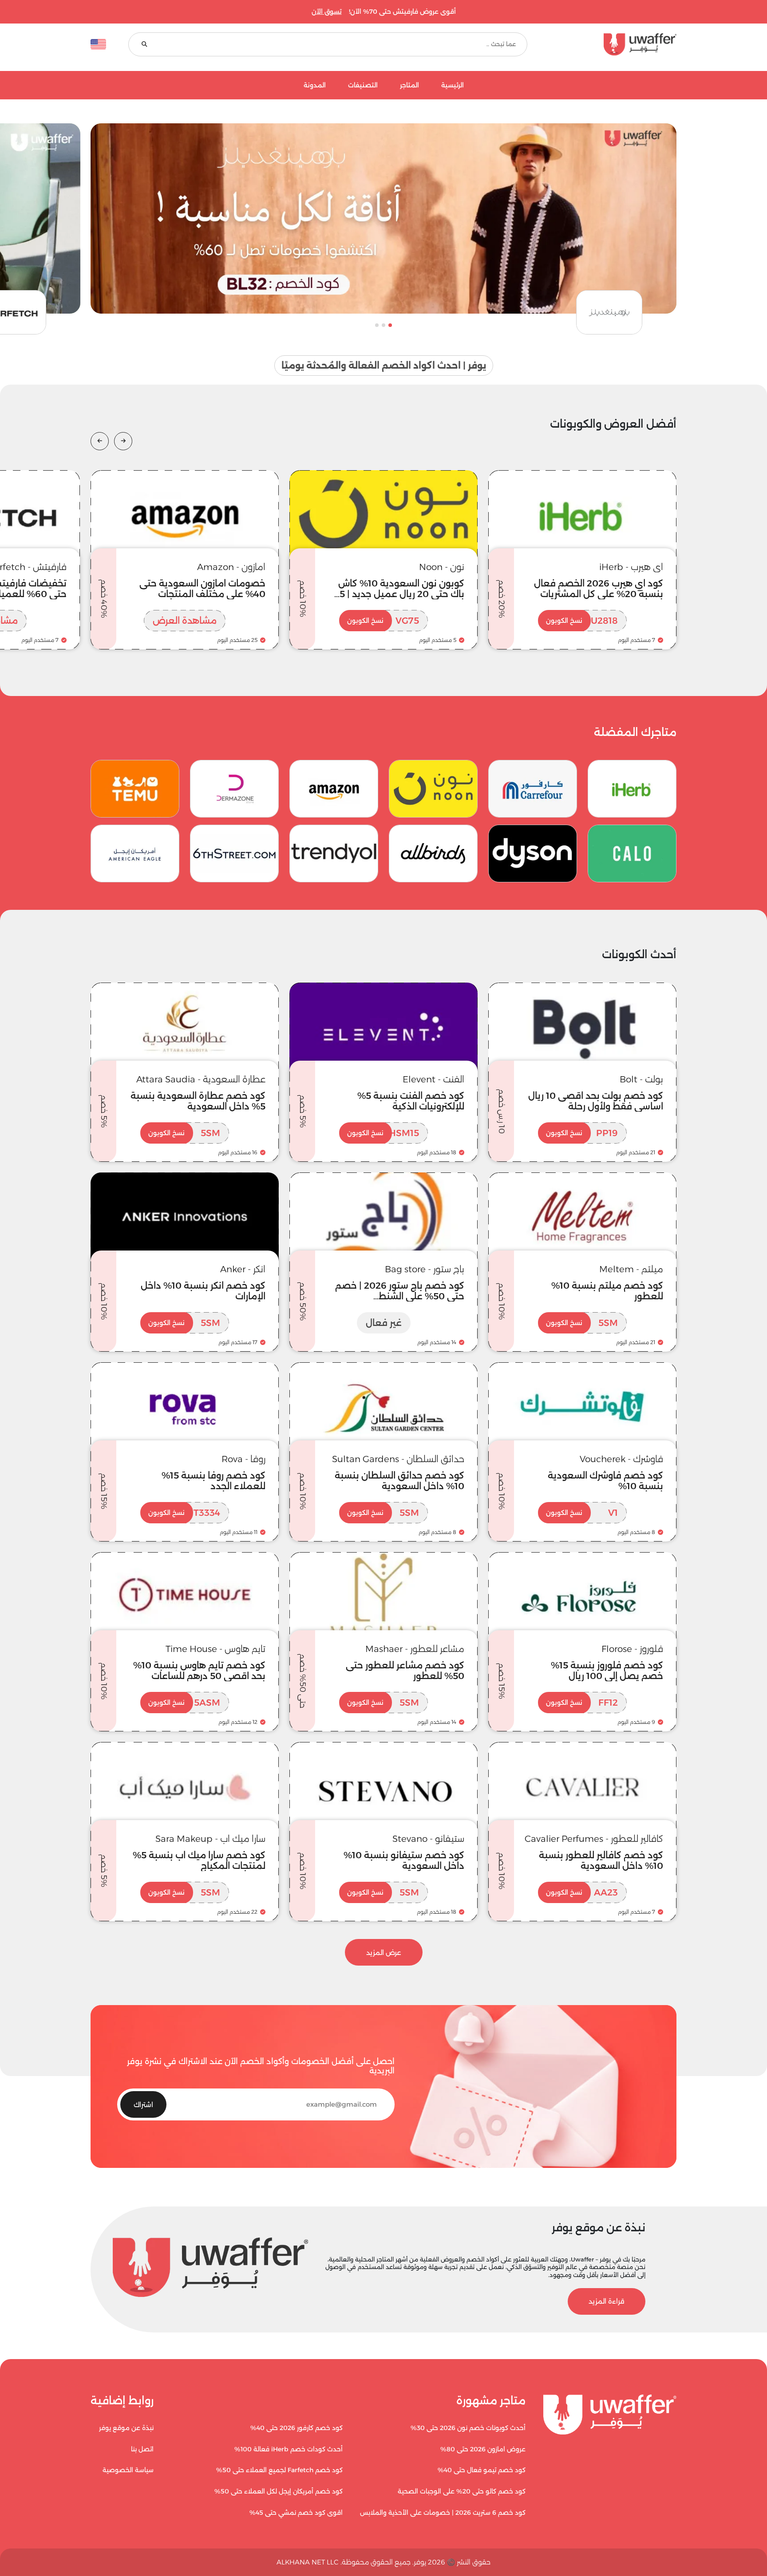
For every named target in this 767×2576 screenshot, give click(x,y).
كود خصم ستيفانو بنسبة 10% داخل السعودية (404, 1860)
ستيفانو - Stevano (428, 1839)
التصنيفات (363, 85)
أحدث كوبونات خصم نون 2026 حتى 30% (468, 2428)
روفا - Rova (243, 1459)
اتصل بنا (142, 2449)
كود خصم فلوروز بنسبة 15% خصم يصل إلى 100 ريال (607, 1671)
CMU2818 (582, 621)
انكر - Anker (243, 1269)
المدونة (315, 85)
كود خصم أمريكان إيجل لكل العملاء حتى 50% (279, 2491)
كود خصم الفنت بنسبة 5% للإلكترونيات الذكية (411, 1101)
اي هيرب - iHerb (631, 567)
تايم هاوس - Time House (215, 1649)
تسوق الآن (327, 12)
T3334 (184, 1513)
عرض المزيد (383, 1953)
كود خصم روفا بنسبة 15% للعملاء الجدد (213, 1481)
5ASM (184, 1703)
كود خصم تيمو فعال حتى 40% (482, 2470)
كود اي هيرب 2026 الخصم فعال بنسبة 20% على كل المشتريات (599, 589)
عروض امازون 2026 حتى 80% (483, 2449)
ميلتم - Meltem (631, 1269)
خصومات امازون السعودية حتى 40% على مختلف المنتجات (202, 589)
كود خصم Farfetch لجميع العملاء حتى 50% (279, 2470)
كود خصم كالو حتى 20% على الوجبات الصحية (462, 2491)
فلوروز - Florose (632, 1649)
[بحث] (144, 45)
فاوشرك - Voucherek (621, 1459)
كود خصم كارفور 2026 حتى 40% (297, 2428)
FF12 (582, 1703)
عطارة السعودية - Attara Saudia (201, 1079)
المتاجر (409, 85)
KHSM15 (383, 1133)
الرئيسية (453, 85)
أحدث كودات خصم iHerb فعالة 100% (289, 2449)
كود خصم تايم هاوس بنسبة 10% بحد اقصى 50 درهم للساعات (199, 1671)
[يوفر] (613, 44)
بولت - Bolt (641, 1079)
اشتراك (143, 2105)
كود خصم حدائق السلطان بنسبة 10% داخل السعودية (399, 1481)
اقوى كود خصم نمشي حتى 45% (296, 2513)
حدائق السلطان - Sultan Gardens (398, 1459)
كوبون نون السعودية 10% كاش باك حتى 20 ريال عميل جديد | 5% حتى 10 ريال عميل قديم (398, 594)
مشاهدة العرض (185, 621)
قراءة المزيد (607, 2301)
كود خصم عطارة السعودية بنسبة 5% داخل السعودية (198, 1101)
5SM (184, 1133)
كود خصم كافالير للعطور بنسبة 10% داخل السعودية (601, 1860)
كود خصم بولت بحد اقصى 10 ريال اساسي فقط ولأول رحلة (596, 1101)
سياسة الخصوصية (128, 2470)
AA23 (582, 1892)
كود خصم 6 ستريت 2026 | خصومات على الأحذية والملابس (443, 2513)
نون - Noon (442, 567)
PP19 (582, 1133)
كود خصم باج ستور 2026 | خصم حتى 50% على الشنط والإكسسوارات (400, 1296)
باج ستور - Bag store (425, 1269)
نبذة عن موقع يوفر (126, 2428)
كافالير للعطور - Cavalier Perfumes (594, 1839)
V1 (582, 1513)
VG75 (383, 621)
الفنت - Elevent (433, 1079)
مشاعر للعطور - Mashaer (415, 1649)
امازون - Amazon (231, 567)
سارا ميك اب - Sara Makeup (210, 1839)
